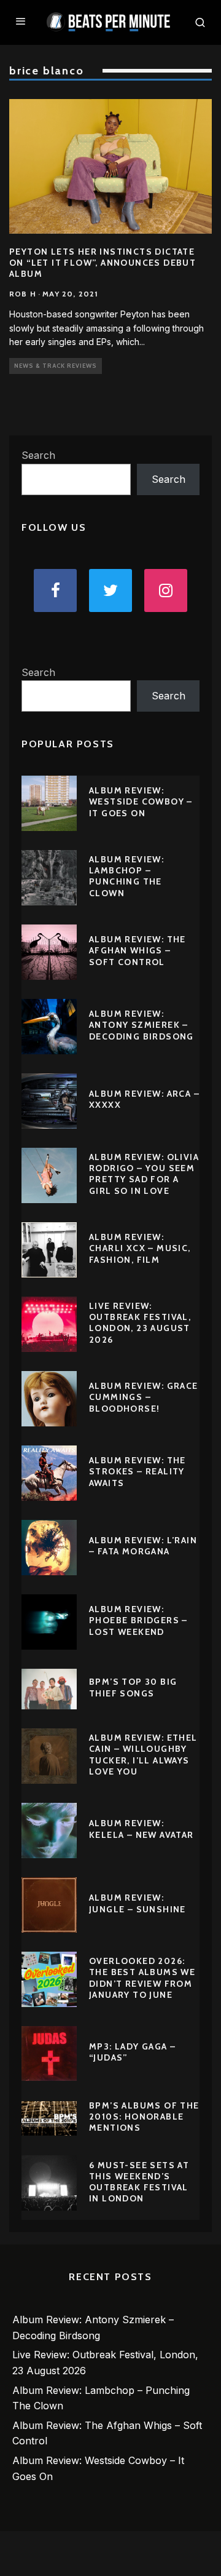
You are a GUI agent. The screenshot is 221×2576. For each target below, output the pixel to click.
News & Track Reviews (56, 366)
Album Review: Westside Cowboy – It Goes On (141, 801)
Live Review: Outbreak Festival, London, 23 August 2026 (140, 1323)
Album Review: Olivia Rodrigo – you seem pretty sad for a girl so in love (144, 1174)
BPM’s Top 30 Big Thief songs (133, 1687)
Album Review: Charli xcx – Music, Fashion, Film (140, 1248)
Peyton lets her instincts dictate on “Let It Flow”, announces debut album (103, 263)
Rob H (23, 294)
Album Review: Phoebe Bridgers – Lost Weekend (138, 1620)
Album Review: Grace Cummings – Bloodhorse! (144, 1397)
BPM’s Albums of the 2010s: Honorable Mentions (144, 2117)
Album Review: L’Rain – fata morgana (143, 1546)
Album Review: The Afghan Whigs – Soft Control (138, 950)
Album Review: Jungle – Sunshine (138, 1903)
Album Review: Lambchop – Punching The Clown (126, 876)
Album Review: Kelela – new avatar (142, 1829)
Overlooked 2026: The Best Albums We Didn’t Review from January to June (142, 1978)
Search (38, 455)
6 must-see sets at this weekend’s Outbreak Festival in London (139, 2182)
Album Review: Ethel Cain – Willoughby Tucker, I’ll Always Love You (143, 1755)
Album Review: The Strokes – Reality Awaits (138, 1471)
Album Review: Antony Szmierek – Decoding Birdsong (142, 1025)
